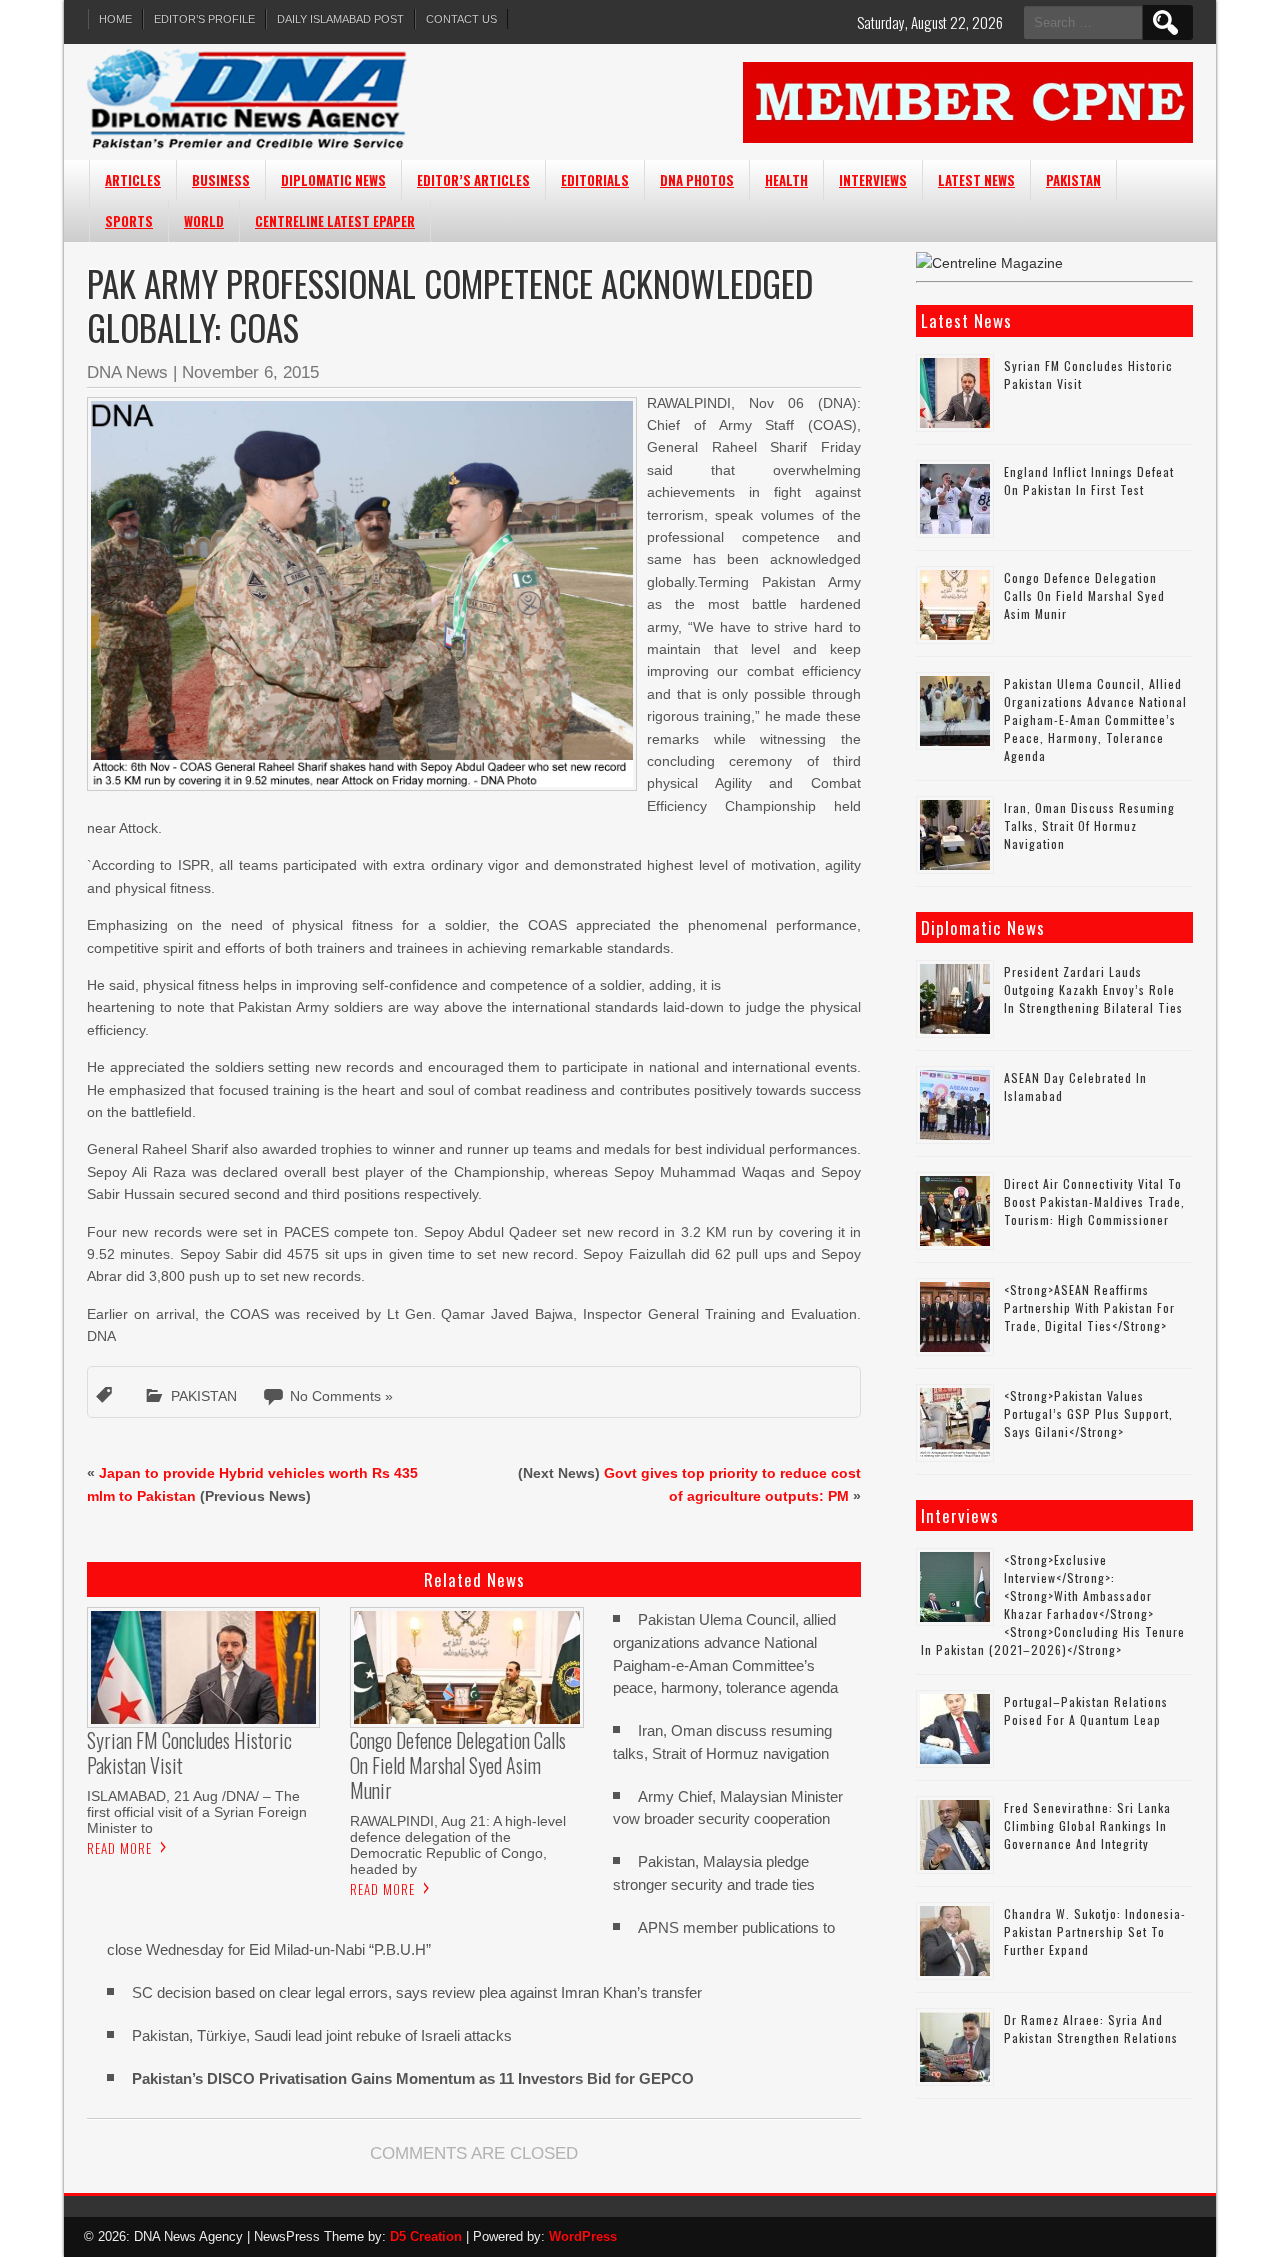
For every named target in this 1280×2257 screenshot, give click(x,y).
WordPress (583, 2236)
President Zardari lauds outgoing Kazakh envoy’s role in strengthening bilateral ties (1093, 989)
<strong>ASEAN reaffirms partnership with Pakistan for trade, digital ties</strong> (1089, 1307)
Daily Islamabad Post (340, 19)
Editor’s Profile (204, 19)
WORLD (204, 221)
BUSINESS (221, 180)
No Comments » (341, 1396)
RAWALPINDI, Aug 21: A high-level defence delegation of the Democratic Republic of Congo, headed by (458, 1845)
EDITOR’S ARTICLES (473, 180)
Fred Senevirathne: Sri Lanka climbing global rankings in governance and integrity (1087, 1825)
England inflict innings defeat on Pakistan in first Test (1089, 480)
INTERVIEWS (873, 180)
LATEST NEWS (976, 180)
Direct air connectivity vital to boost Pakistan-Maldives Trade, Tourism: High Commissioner (1094, 1201)
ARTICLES (133, 180)
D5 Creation (426, 2236)
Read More (119, 1848)
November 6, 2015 (250, 372)
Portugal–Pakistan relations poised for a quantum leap (1086, 1710)
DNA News (127, 372)
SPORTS (129, 221)
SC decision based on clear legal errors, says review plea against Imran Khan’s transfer (417, 1992)
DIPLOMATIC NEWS (333, 180)
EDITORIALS (595, 180)
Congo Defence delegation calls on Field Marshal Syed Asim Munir (1084, 595)
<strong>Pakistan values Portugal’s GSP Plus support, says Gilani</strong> (1088, 1413)
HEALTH (786, 180)
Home (115, 19)
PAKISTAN (1073, 180)
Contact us (461, 19)
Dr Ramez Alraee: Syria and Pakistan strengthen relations (1091, 2028)
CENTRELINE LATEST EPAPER (335, 221)
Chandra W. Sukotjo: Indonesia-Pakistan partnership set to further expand (1095, 1931)
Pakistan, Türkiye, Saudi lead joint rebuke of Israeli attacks (322, 2035)
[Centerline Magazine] (989, 263)
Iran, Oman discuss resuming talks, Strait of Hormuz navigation (1089, 825)
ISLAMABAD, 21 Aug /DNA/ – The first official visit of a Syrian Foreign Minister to (197, 1812)
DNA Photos (697, 180)
